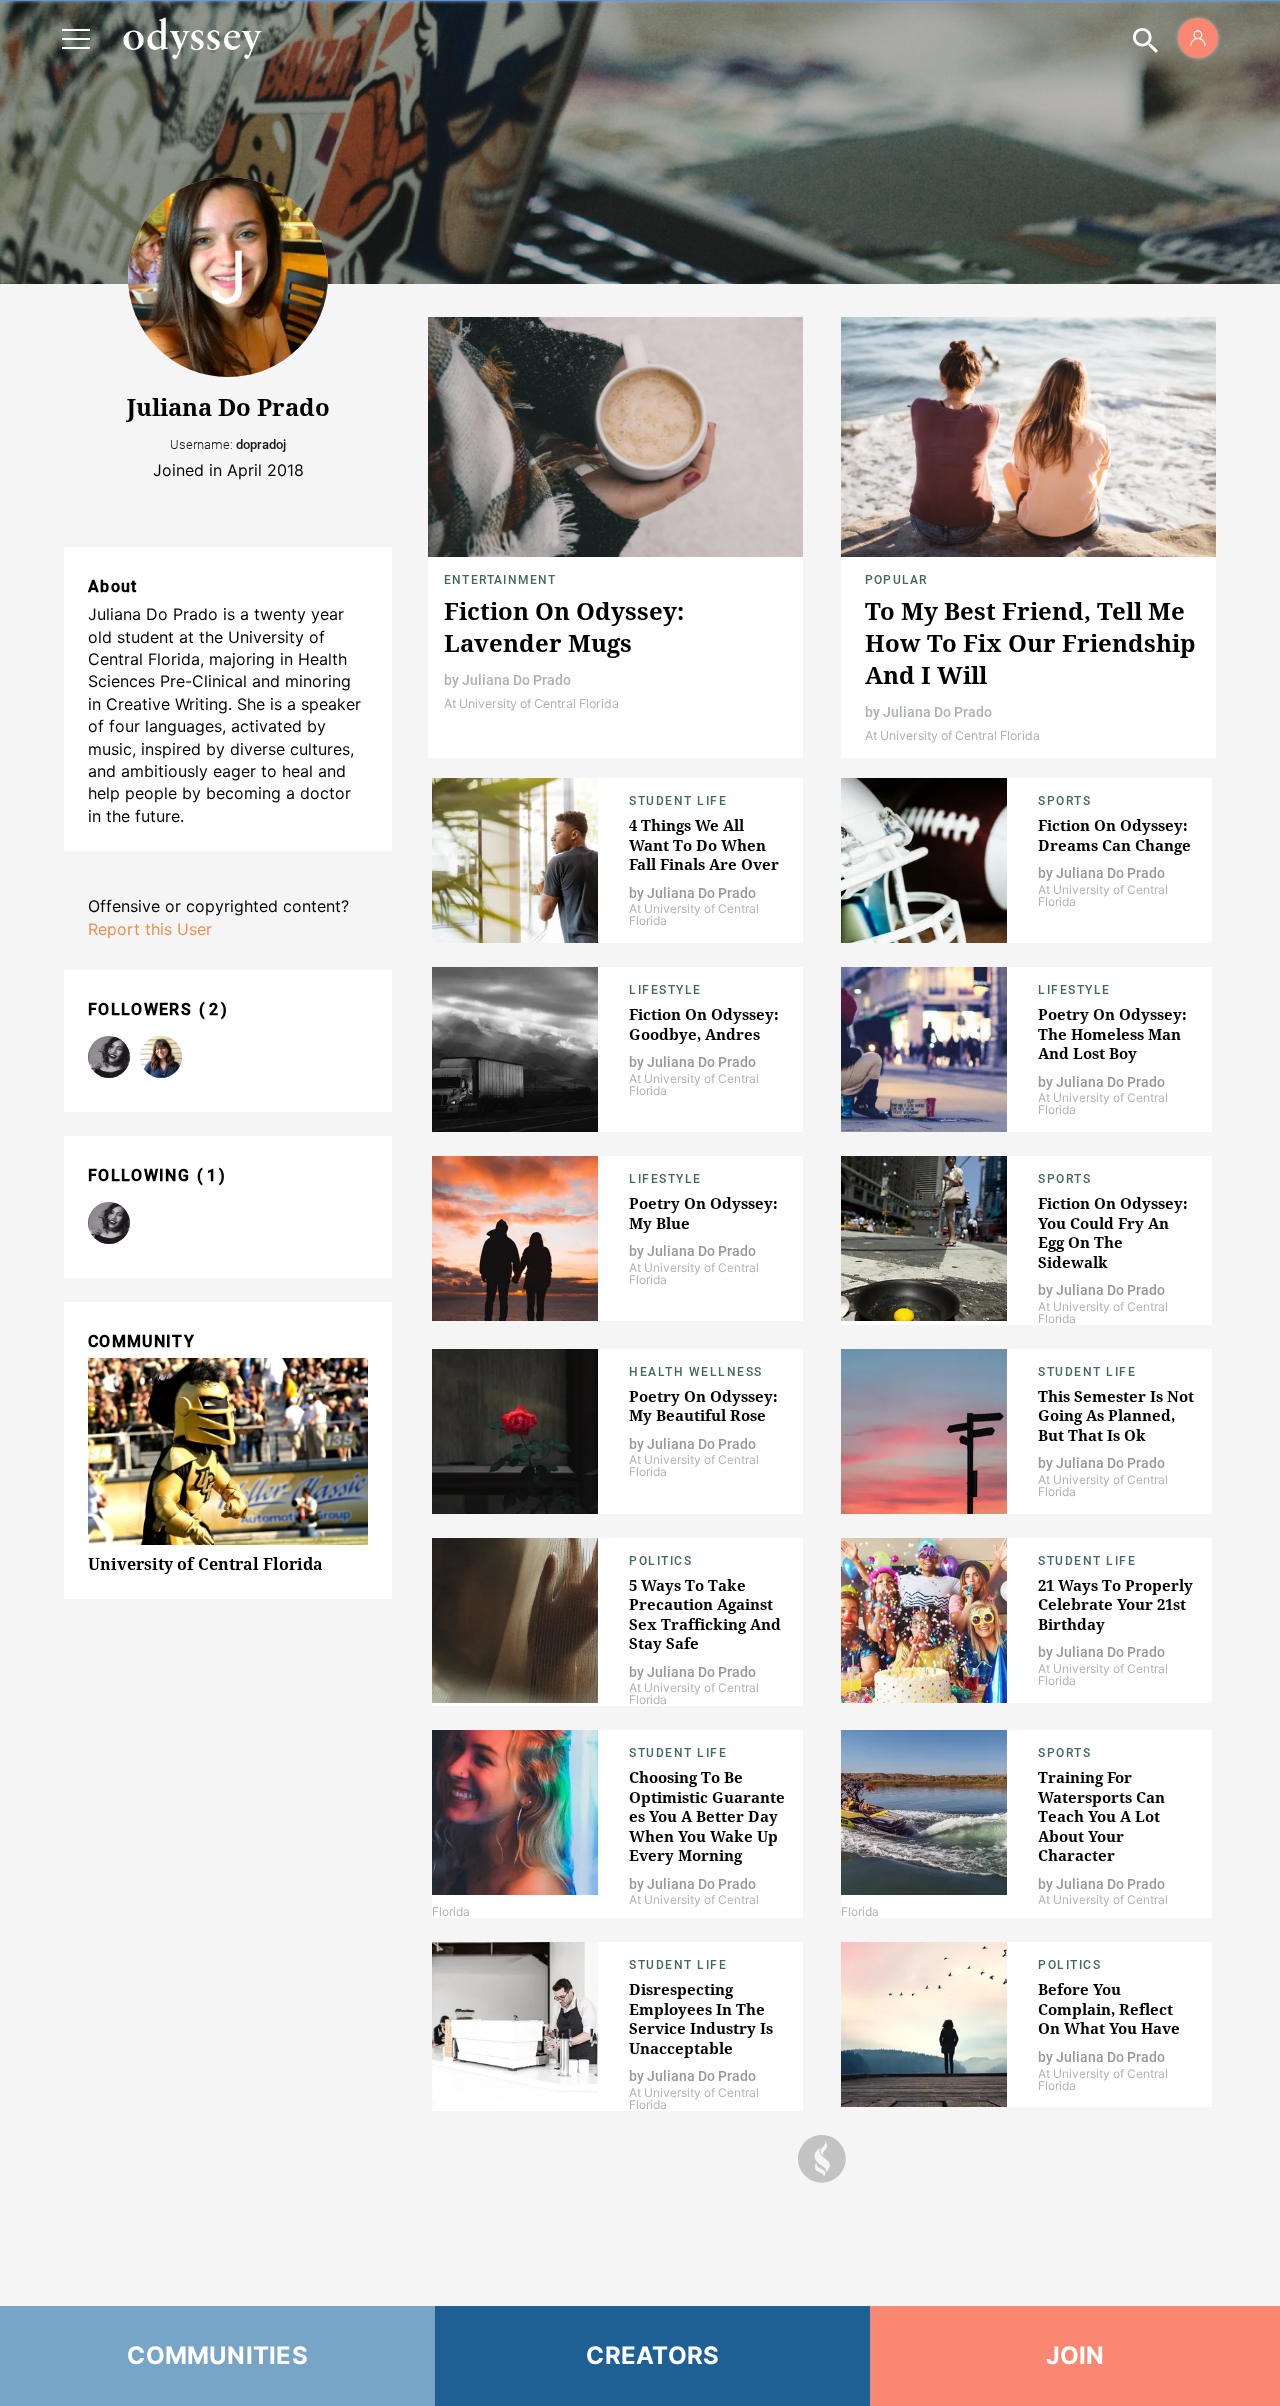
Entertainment (500, 580)
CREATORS (652, 2355)
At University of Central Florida (531, 703)
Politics (660, 1561)
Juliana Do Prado (516, 680)
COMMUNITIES (217, 2355)
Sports (1064, 801)
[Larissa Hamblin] (161, 1057)
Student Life (678, 801)
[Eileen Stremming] (109, 1057)
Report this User (150, 929)
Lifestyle (665, 990)
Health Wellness (696, 1372)
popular (896, 580)
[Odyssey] (192, 38)
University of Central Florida (205, 1564)
